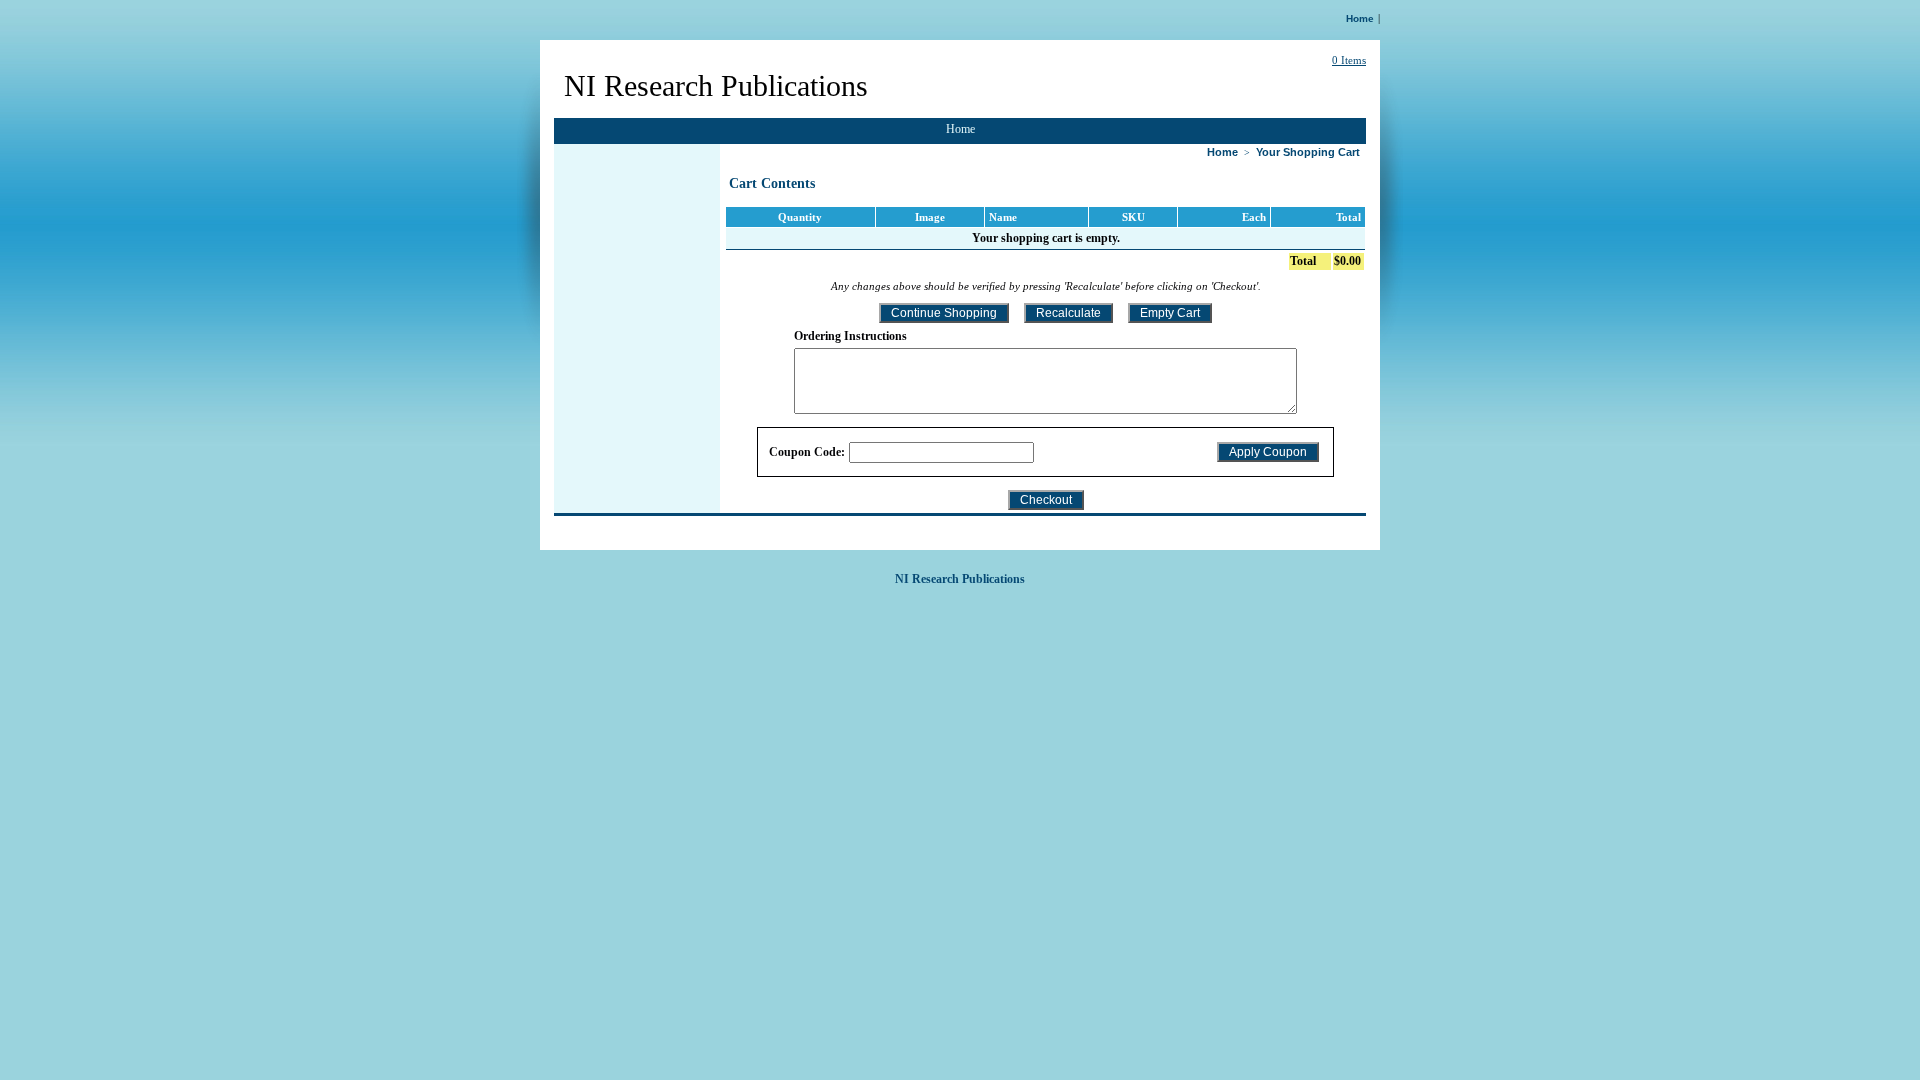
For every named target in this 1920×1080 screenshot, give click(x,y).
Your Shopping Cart (1308, 152)
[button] (944, 313)
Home (1360, 18)
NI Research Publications (716, 85)
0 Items (1349, 60)
